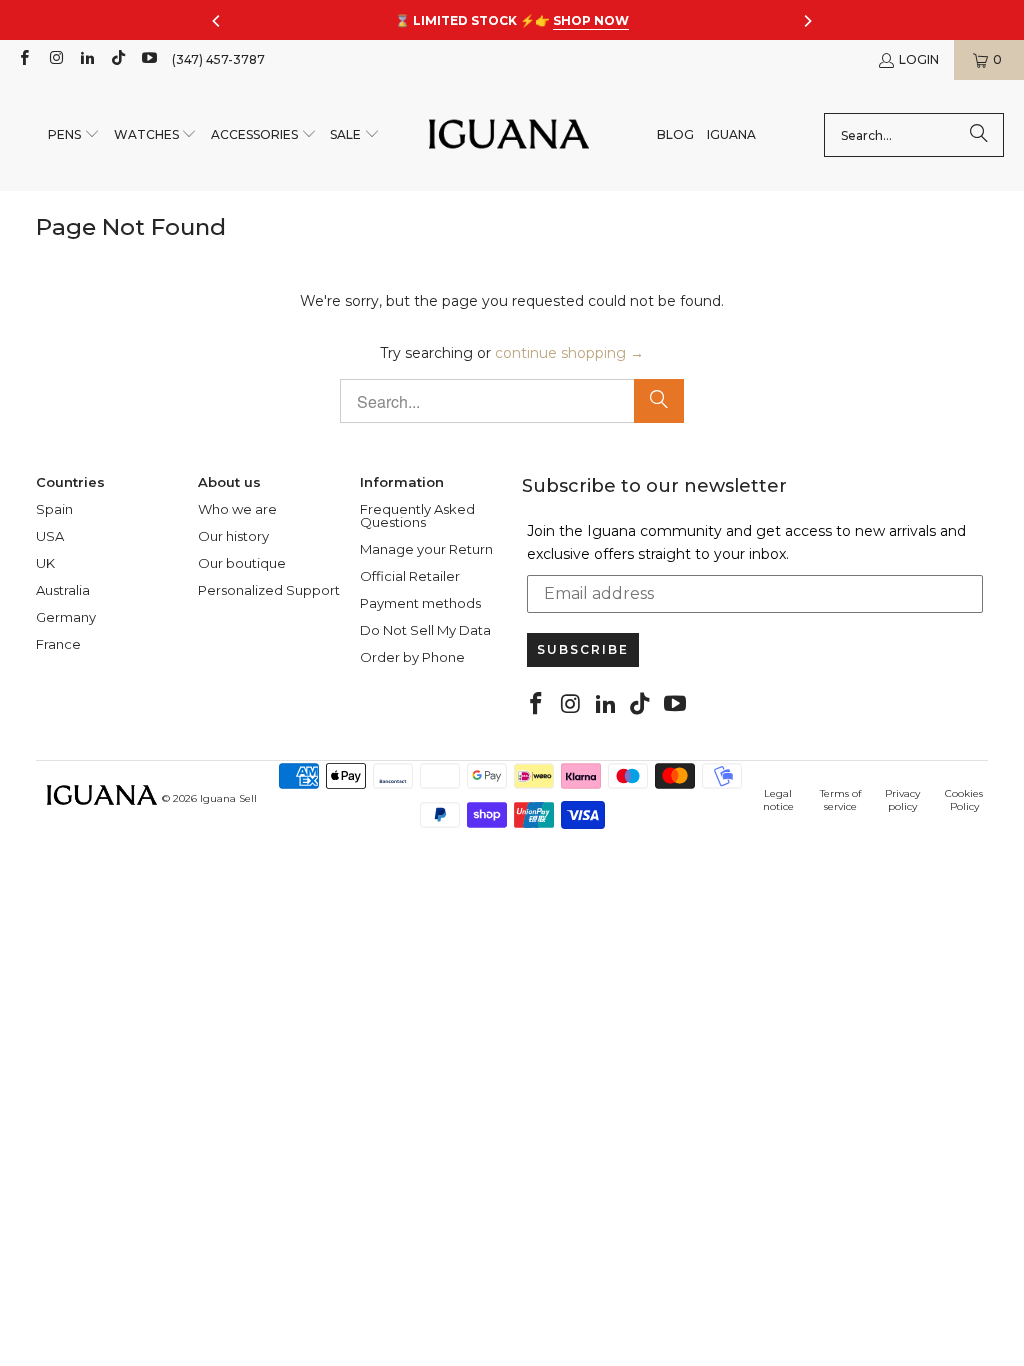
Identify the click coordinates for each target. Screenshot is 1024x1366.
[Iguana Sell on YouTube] (148, 59)
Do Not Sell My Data (425, 630)
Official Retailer (410, 576)
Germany (66, 617)
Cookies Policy (964, 800)
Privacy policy (902, 800)
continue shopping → (569, 353)
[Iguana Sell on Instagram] (54, 59)
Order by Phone (412, 657)
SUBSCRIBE (583, 649)
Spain (54, 509)
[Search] (979, 135)
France (58, 644)
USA (50, 536)
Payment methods (420, 603)
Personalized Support (269, 590)
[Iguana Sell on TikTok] (117, 59)
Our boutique (242, 563)
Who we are (237, 509)
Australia (63, 590)
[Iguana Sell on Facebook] (23, 59)
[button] (74, 135)
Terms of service (840, 800)
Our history (233, 536)
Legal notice (778, 800)
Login (919, 59)
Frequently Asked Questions (417, 515)
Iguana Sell (228, 798)
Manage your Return (426, 549)
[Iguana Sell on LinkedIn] (86, 59)
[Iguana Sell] (509, 135)
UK (45, 563)
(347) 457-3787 (218, 59)
